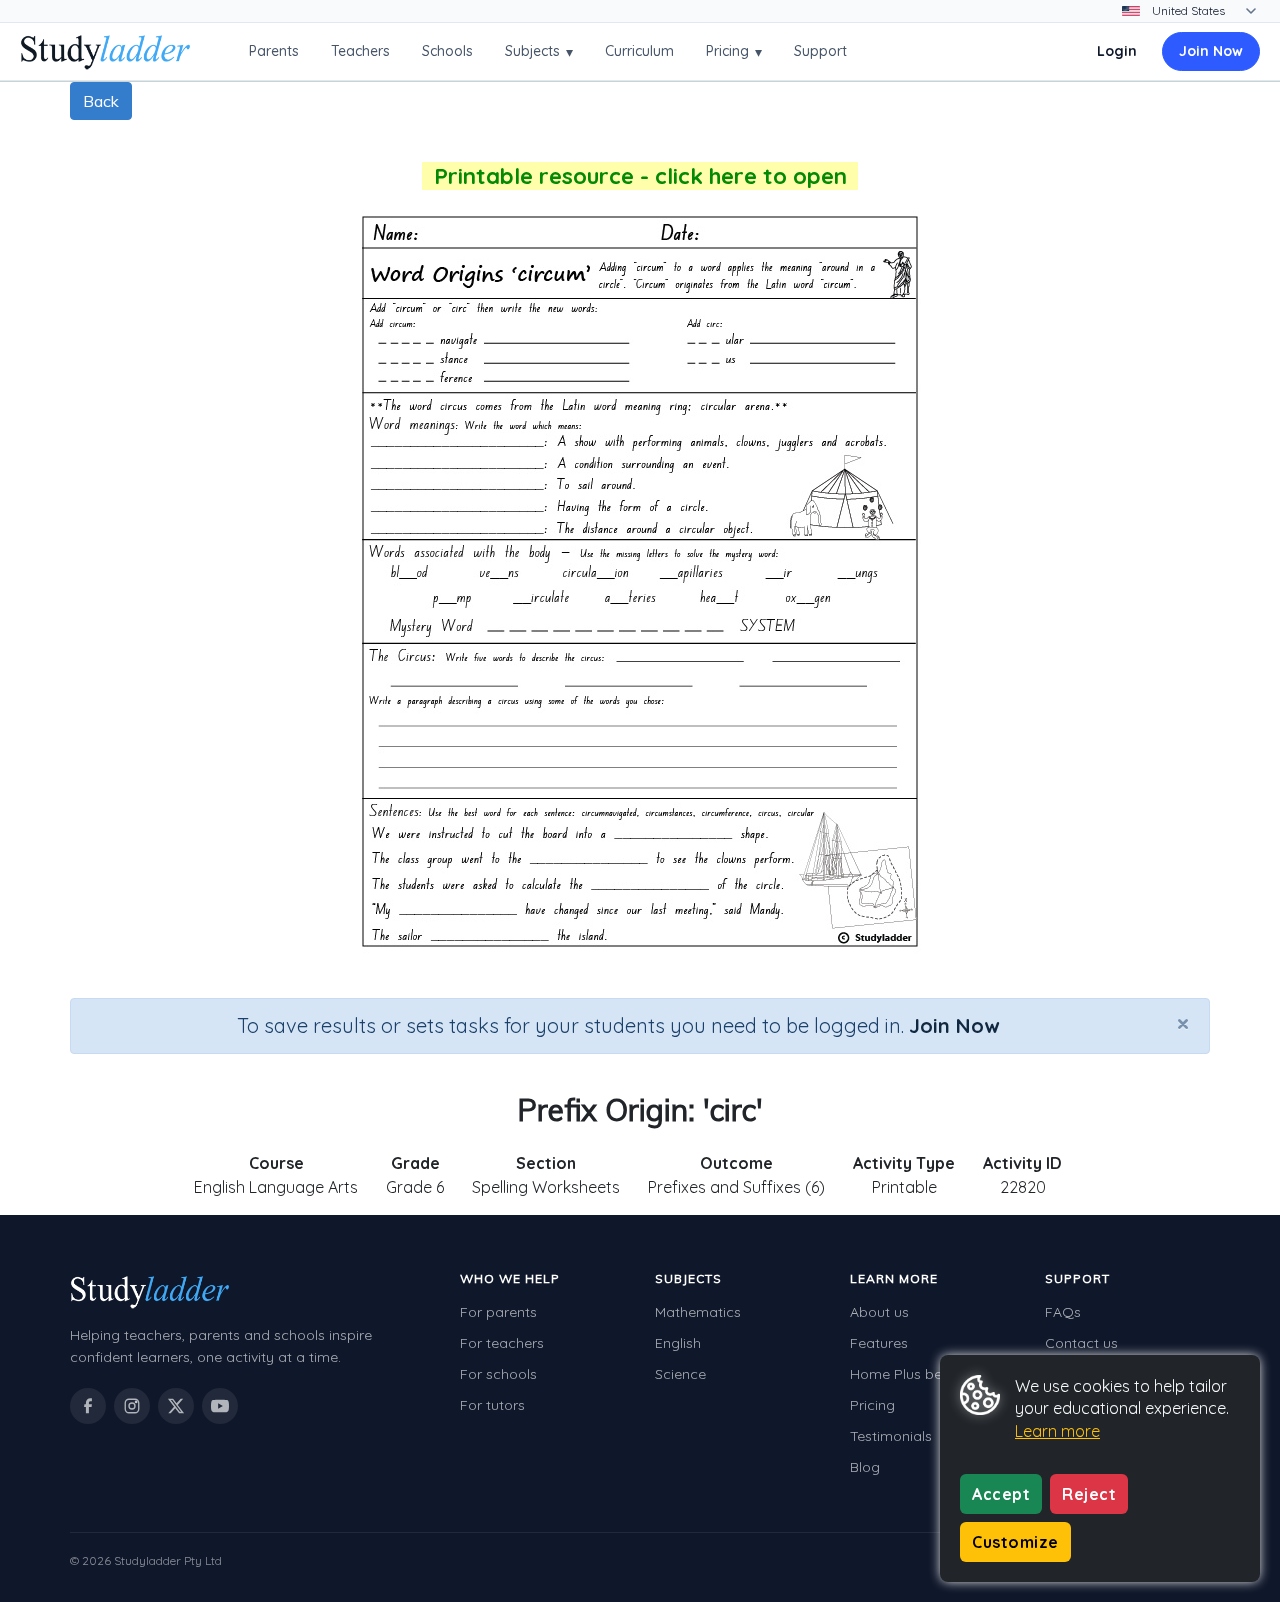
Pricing (734, 51)
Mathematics (698, 1312)
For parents (498, 1312)
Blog (865, 1467)
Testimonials (891, 1436)
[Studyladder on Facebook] (88, 1406)
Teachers (360, 51)
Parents (274, 51)
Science (680, 1374)
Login (1117, 51)
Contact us (1081, 1343)
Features (879, 1343)
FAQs (1063, 1312)
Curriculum (639, 51)
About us (879, 1312)
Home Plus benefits (914, 1374)
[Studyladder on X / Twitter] (176, 1406)
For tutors (492, 1405)
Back (101, 101)
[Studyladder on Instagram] (132, 1406)
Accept (1001, 1494)
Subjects (539, 51)
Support (820, 51)
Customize (1015, 1542)
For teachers (502, 1343)
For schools (498, 1374)
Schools (447, 51)
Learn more (1057, 1431)
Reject (1089, 1494)
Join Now (1211, 51)
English (678, 1343)
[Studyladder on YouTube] (220, 1406)
